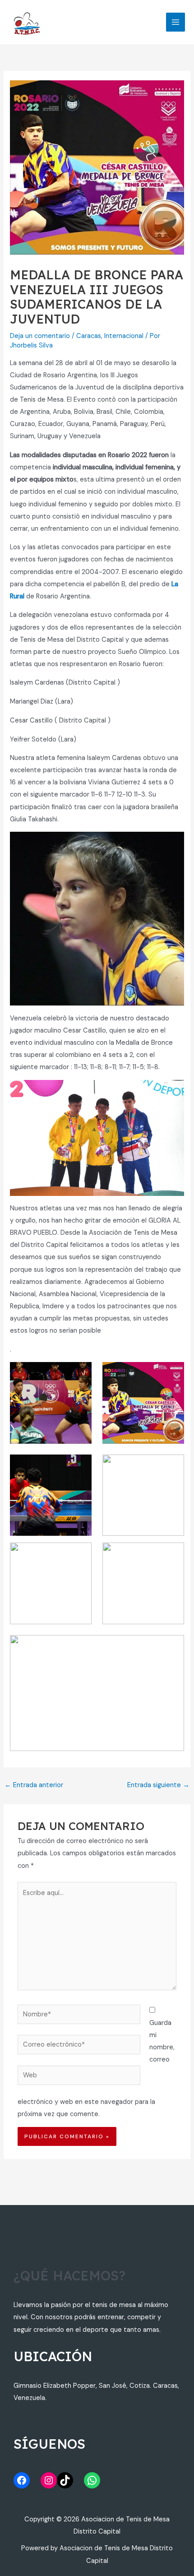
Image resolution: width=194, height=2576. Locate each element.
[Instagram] (49, 2480)
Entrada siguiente (158, 1785)
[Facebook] (22, 2480)
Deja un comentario (40, 336)
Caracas (89, 336)
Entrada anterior (34, 1785)
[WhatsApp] (92, 2480)
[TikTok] (65, 2480)
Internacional (124, 336)
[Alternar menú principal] (176, 22)
